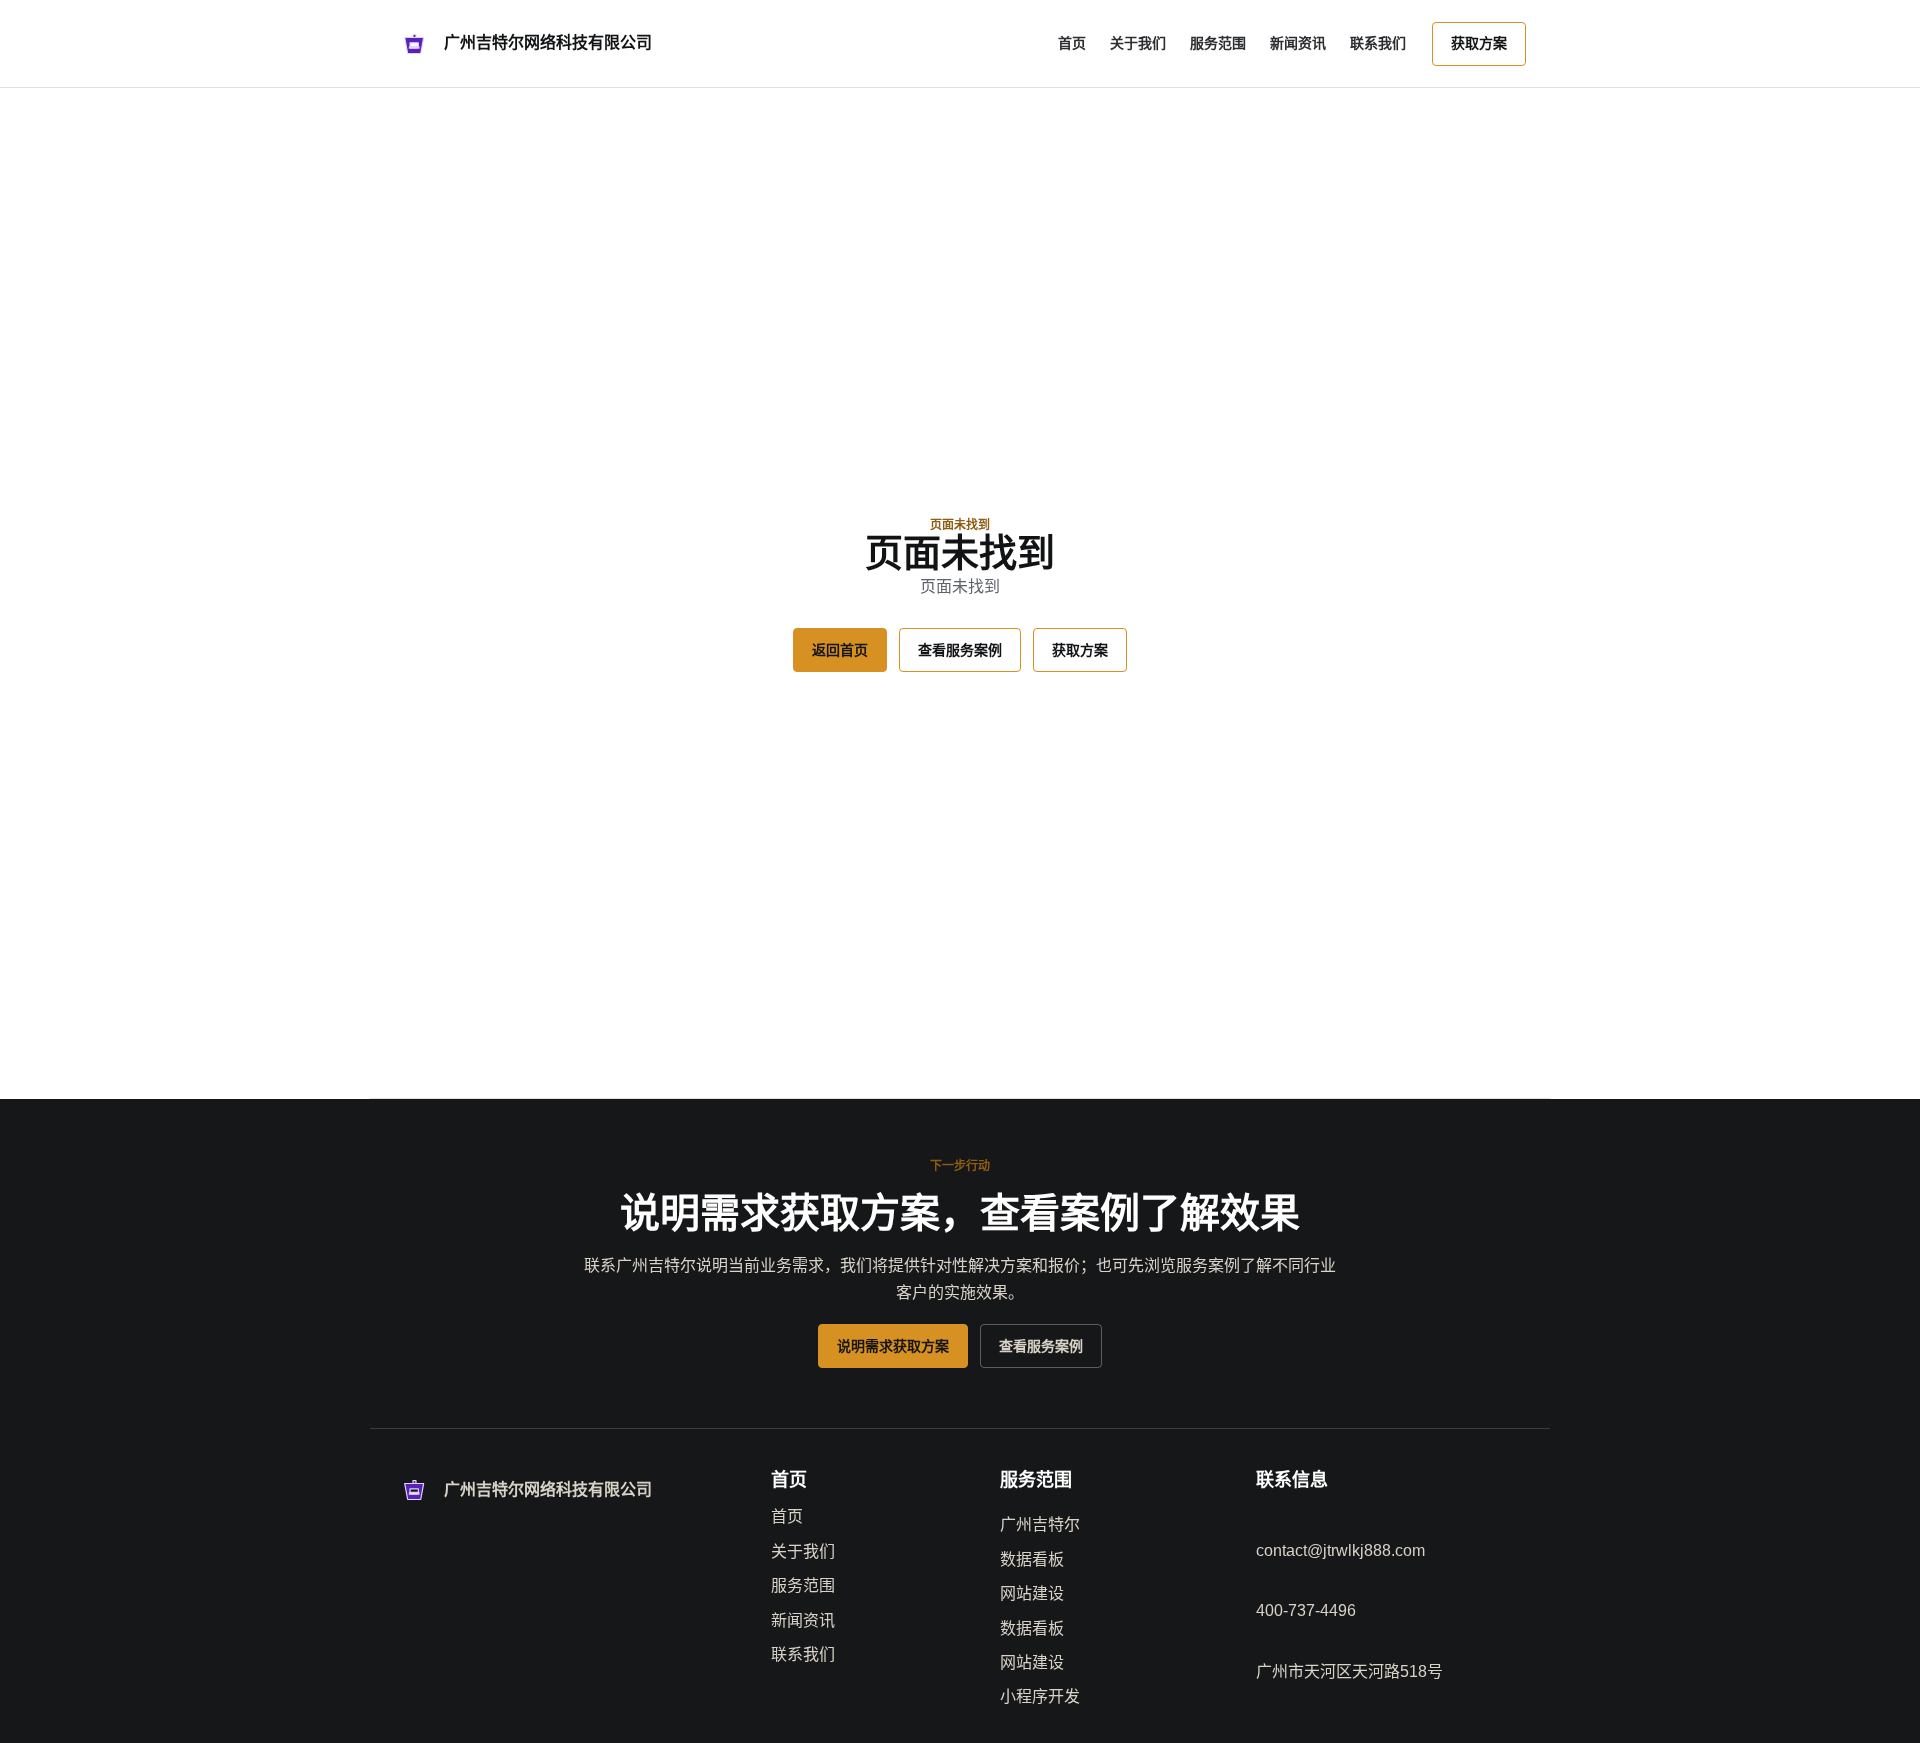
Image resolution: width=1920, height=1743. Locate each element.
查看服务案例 (960, 650)
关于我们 (1138, 43)
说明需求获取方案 (893, 1346)
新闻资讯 (1298, 43)
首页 (1072, 43)
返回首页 (840, 650)
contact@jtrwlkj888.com (1340, 1550)
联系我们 (1378, 43)
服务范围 (1218, 43)
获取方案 (1479, 43)
